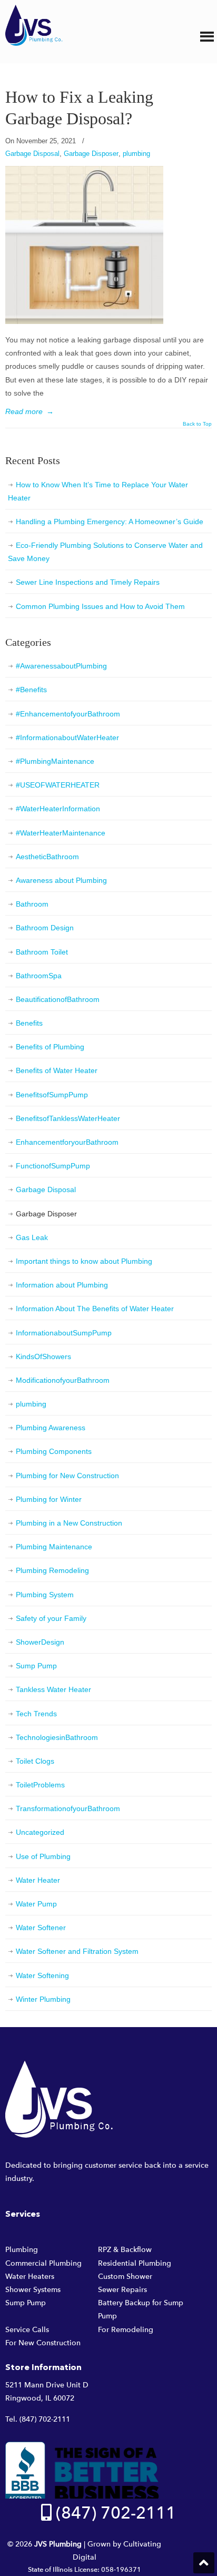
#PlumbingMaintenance (55, 761)
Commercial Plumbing (43, 2263)
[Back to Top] (204, 2563)
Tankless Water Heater (53, 1689)
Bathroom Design (45, 928)
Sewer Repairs (122, 2290)
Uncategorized (40, 1832)
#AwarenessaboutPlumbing (61, 666)
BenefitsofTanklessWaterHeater (68, 1118)
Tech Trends (36, 1714)
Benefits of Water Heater (57, 1070)
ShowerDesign (40, 1642)
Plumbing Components (54, 1451)
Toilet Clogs (35, 1761)
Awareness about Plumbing (61, 880)
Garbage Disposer (91, 154)
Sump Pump (36, 1666)
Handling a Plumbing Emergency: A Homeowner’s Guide (110, 522)
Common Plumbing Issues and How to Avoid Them (100, 606)
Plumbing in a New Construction (69, 1523)
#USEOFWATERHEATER (58, 785)
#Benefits (31, 690)
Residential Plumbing (135, 2263)
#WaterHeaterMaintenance (61, 833)
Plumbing (22, 2250)
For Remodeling (126, 2330)
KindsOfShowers (43, 1356)
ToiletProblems (40, 1785)
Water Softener (41, 1928)
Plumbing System (45, 1595)
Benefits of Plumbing (50, 1047)
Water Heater (38, 1880)
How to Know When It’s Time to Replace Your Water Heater (98, 491)
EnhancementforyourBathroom (67, 1142)
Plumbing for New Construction (67, 1476)
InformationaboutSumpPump (64, 1333)
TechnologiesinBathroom (57, 1737)
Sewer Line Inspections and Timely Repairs (88, 582)
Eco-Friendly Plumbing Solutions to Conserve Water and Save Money (105, 552)
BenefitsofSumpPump (52, 1095)
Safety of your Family (51, 1618)
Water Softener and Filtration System (77, 1951)
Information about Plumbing (62, 1285)
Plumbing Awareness (51, 1428)
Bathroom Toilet (42, 952)
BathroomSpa (39, 976)
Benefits (29, 1023)
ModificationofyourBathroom (63, 1380)
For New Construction (43, 2343)
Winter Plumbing (43, 1999)
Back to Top (197, 424)
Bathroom (32, 904)
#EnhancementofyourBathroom (68, 714)
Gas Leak (32, 1237)
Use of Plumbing (43, 1856)
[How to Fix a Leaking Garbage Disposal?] (84, 321)
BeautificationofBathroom (58, 999)
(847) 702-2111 (45, 2419)
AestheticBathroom (47, 857)
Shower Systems (33, 2290)
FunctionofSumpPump (53, 1166)
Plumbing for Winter (49, 1499)
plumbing (136, 154)
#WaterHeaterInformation (58, 809)
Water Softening (42, 1975)
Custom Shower (125, 2277)
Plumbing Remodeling (52, 1570)
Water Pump (36, 1904)
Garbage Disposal (32, 154)
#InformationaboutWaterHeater (67, 738)
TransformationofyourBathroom (68, 1808)
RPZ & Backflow (125, 2250)
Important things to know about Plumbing (84, 1261)
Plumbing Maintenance (54, 1547)
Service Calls (27, 2330)
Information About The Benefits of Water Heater (95, 1309)
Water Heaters (30, 2277)
